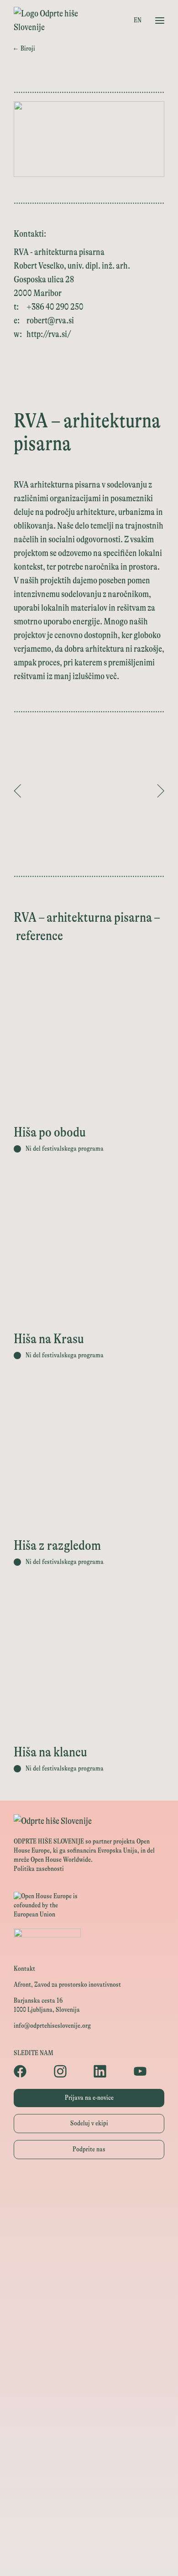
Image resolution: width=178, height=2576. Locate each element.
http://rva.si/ (49, 334)
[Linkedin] (109, 2071)
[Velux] (89, 2310)
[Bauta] (89, 2495)
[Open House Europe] (89, 2188)
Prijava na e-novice (89, 2098)
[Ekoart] (89, 2372)
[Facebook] (29, 2071)
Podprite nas (89, 2149)
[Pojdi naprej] (161, 791)
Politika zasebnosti (39, 1869)
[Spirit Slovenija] (89, 2269)
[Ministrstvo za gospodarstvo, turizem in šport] (89, 2249)
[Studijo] (89, 2536)
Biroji (24, 49)
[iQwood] (89, 2392)
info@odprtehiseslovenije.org (52, 2026)
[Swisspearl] (89, 2433)
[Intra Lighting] (89, 2290)
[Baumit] (89, 2413)
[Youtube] (149, 2071)
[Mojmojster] (89, 2516)
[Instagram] (69, 2071)
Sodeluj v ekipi (89, 2123)
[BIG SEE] (89, 2557)
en (138, 20)
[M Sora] (89, 2331)
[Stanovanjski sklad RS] (89, 2351)
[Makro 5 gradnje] (89, 2454)
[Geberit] (89, 2475)
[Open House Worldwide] (89, 2208)
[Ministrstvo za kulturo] (89, 2228)
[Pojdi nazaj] (17, 791)
